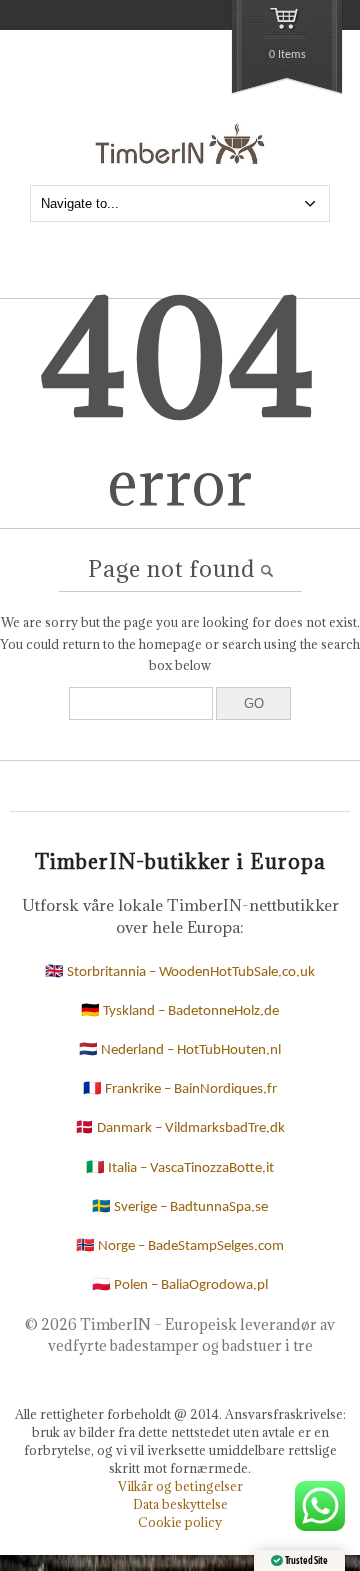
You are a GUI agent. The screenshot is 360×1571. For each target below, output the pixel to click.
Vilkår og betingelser (180, 1486)
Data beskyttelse (180, 1504)
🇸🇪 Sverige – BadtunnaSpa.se (180, 1207)
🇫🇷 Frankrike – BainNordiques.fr (180, 1089)
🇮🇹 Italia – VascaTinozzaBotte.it (180, 1168)
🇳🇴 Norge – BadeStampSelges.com (180, 1246)
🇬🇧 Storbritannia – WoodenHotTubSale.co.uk (180, 972)
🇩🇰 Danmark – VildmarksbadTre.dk (180, 1128)
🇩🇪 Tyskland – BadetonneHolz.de (180, 1011)
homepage (170, 644)
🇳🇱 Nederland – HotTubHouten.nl (180, 1050)
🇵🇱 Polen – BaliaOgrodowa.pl (180, 1285)
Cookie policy (180, 1522)
